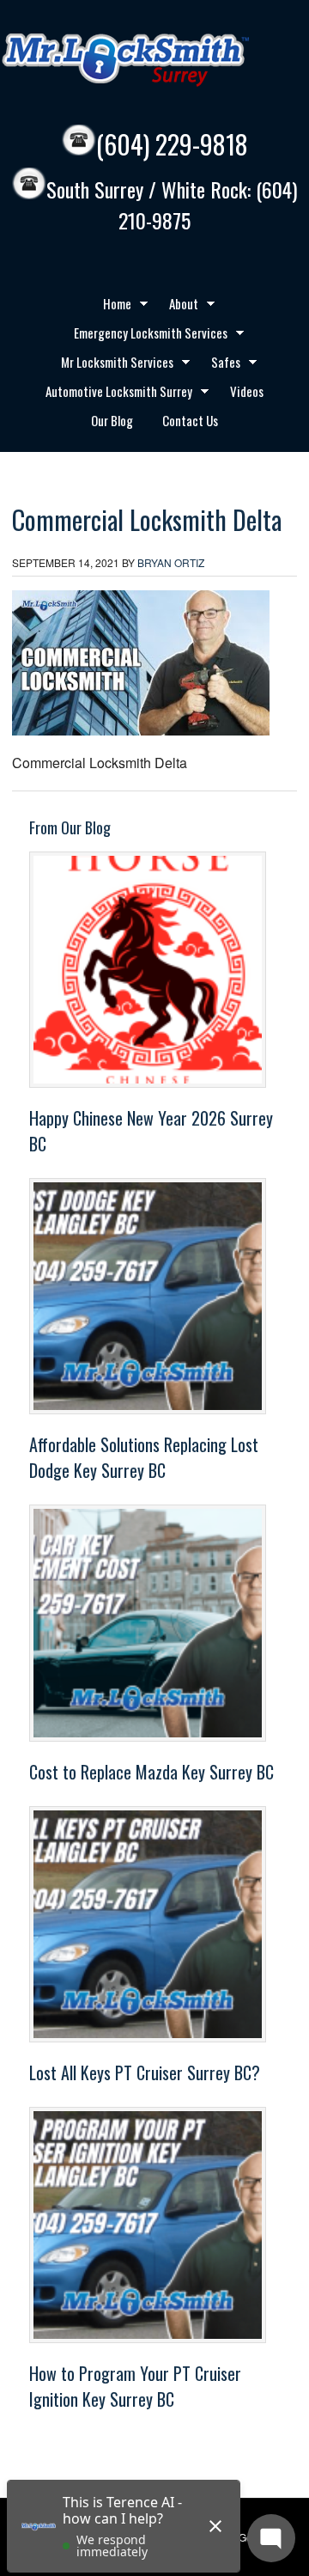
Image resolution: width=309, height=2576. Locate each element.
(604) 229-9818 (172, 144)
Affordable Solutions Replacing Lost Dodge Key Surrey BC (144, 1457)
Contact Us (190, 420)
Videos (247, 391)
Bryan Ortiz (171, 562)
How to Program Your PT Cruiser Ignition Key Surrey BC (135, 2386)
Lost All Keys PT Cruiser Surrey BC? (145, 2072)
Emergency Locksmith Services (144, 335)
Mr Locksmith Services (111, 364)
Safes (219, 364)
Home (111, 306)
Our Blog (112, 420)
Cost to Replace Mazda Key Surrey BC (151, 1772)
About (177, 306)
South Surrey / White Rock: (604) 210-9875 (172, 205)
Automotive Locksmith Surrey (112, 394)
